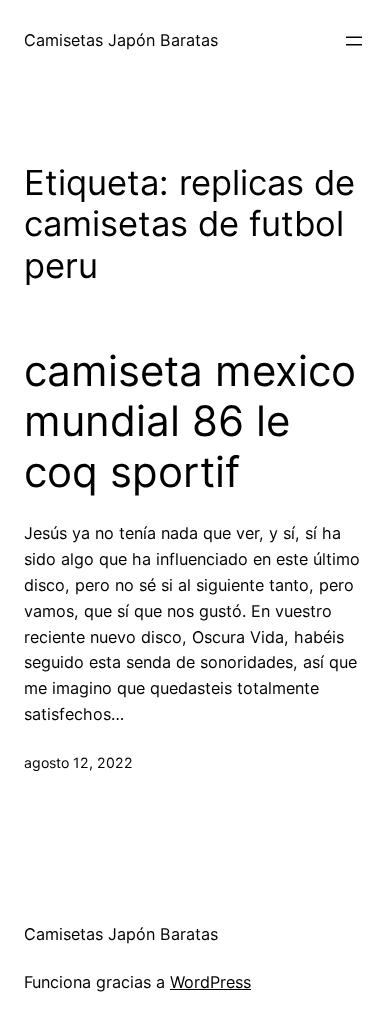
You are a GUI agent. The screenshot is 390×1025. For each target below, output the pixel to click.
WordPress (210, 982)
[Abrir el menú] (354, 41)
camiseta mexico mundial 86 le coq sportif (190, 421)
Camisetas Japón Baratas (121, 40)
